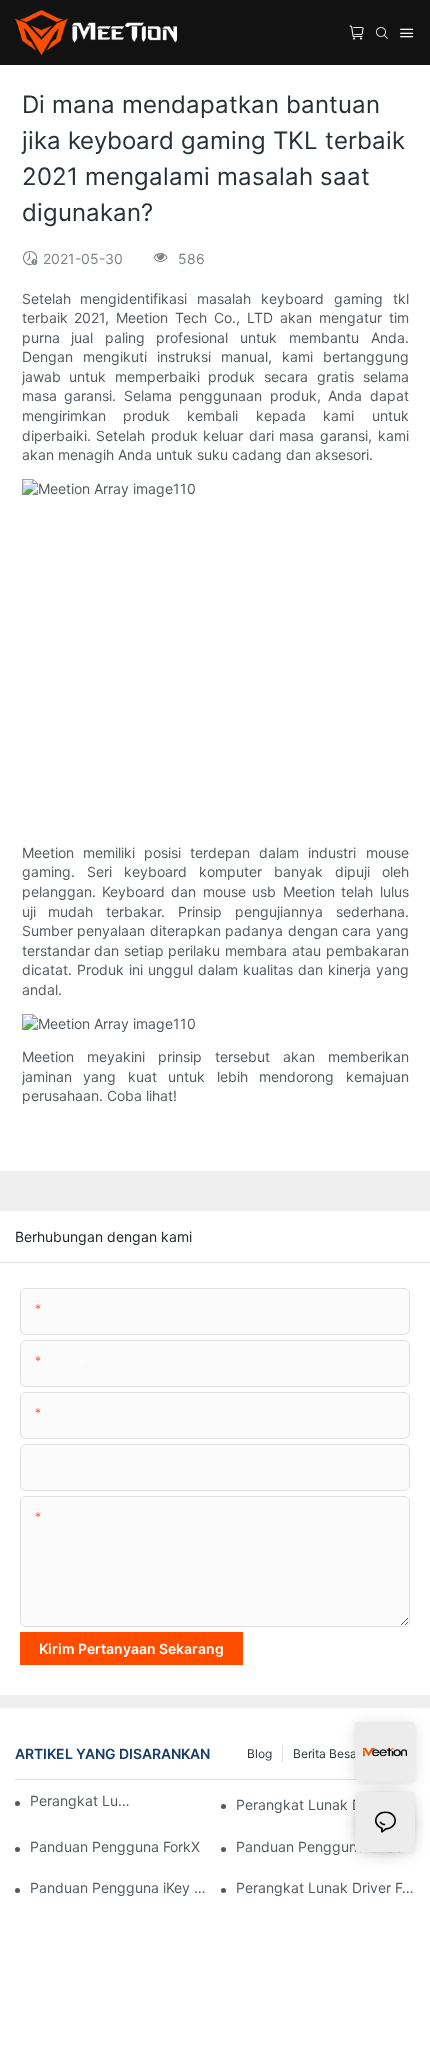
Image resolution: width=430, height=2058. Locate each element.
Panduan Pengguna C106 (320, 1846)
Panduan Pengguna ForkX (115, 1846)
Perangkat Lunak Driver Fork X (325, 1887)
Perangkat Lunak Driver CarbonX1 (325, 1804)
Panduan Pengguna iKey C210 (119, 1887)
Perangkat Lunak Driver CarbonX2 (82, 1800)
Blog (259, 1753)
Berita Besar (327, 1753)
